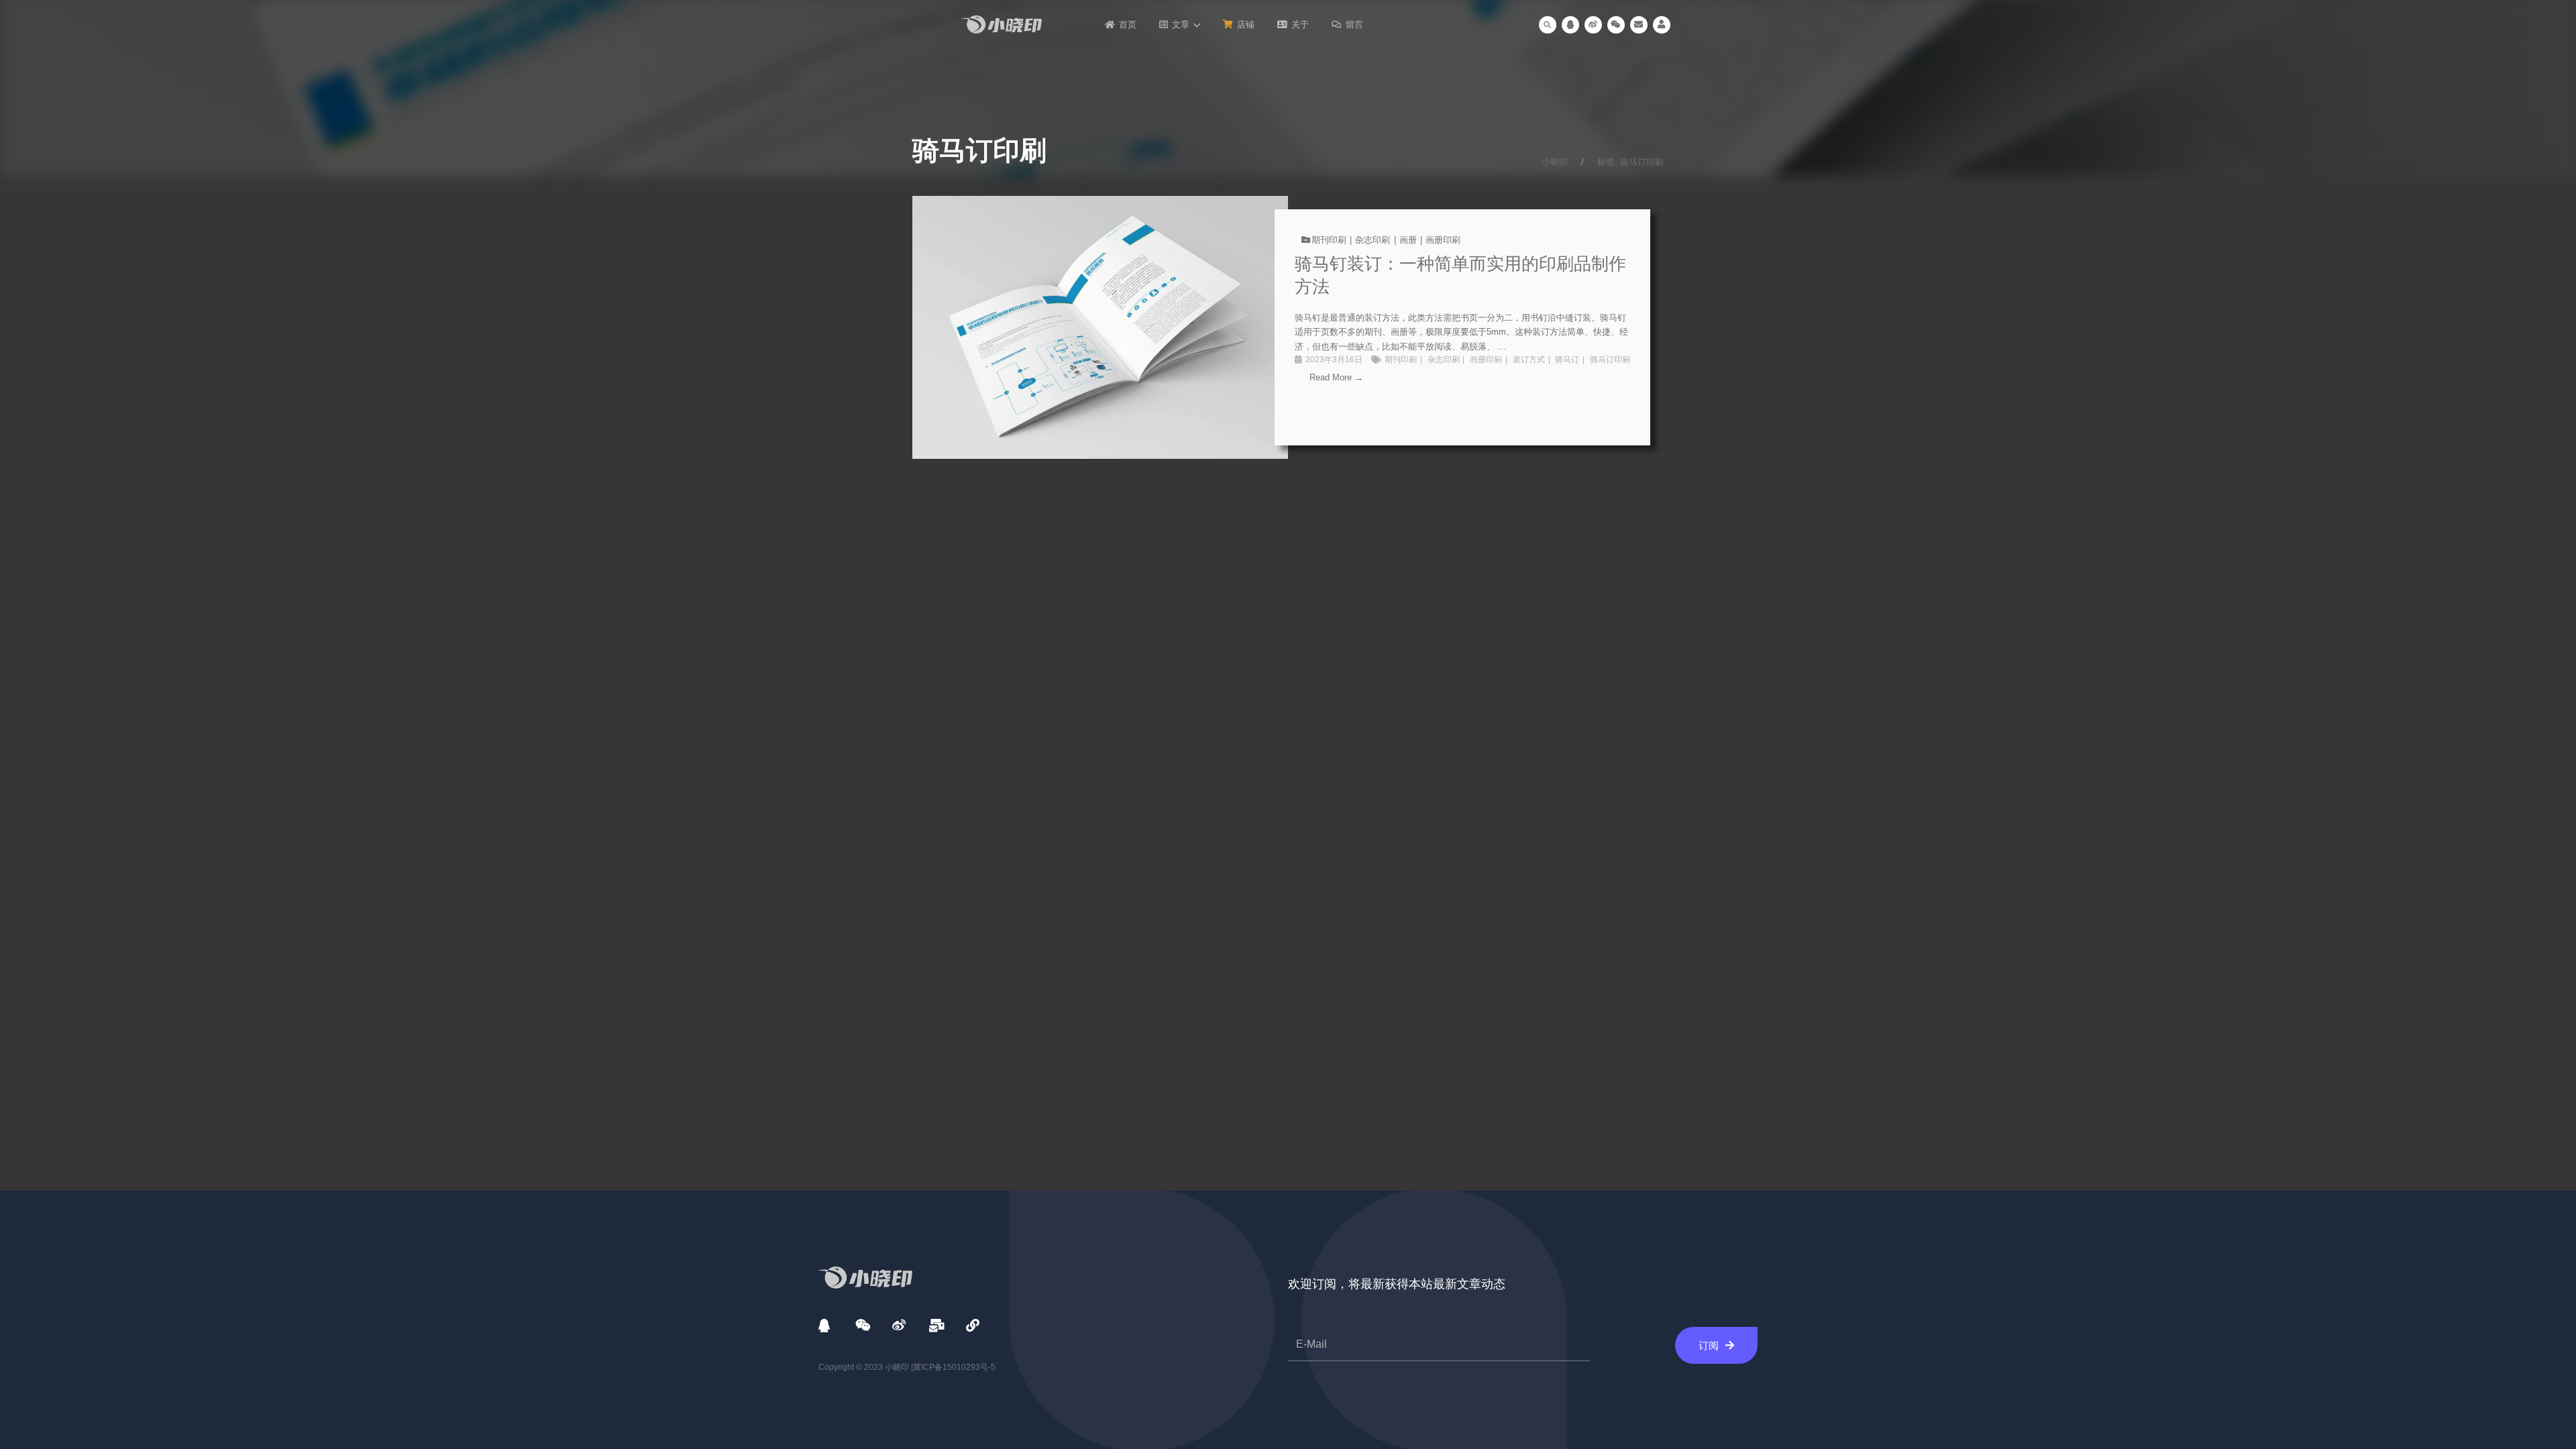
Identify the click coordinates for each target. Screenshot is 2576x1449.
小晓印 (1555, 162)
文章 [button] (1181, 24)
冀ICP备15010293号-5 (954, 1367)
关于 (1300, 24)
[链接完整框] (1288, 327)
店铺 (1246, 24)
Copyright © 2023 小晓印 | (866, 1367)
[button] (1548, 25)
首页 (1128, 24)
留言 (1354, 24)
